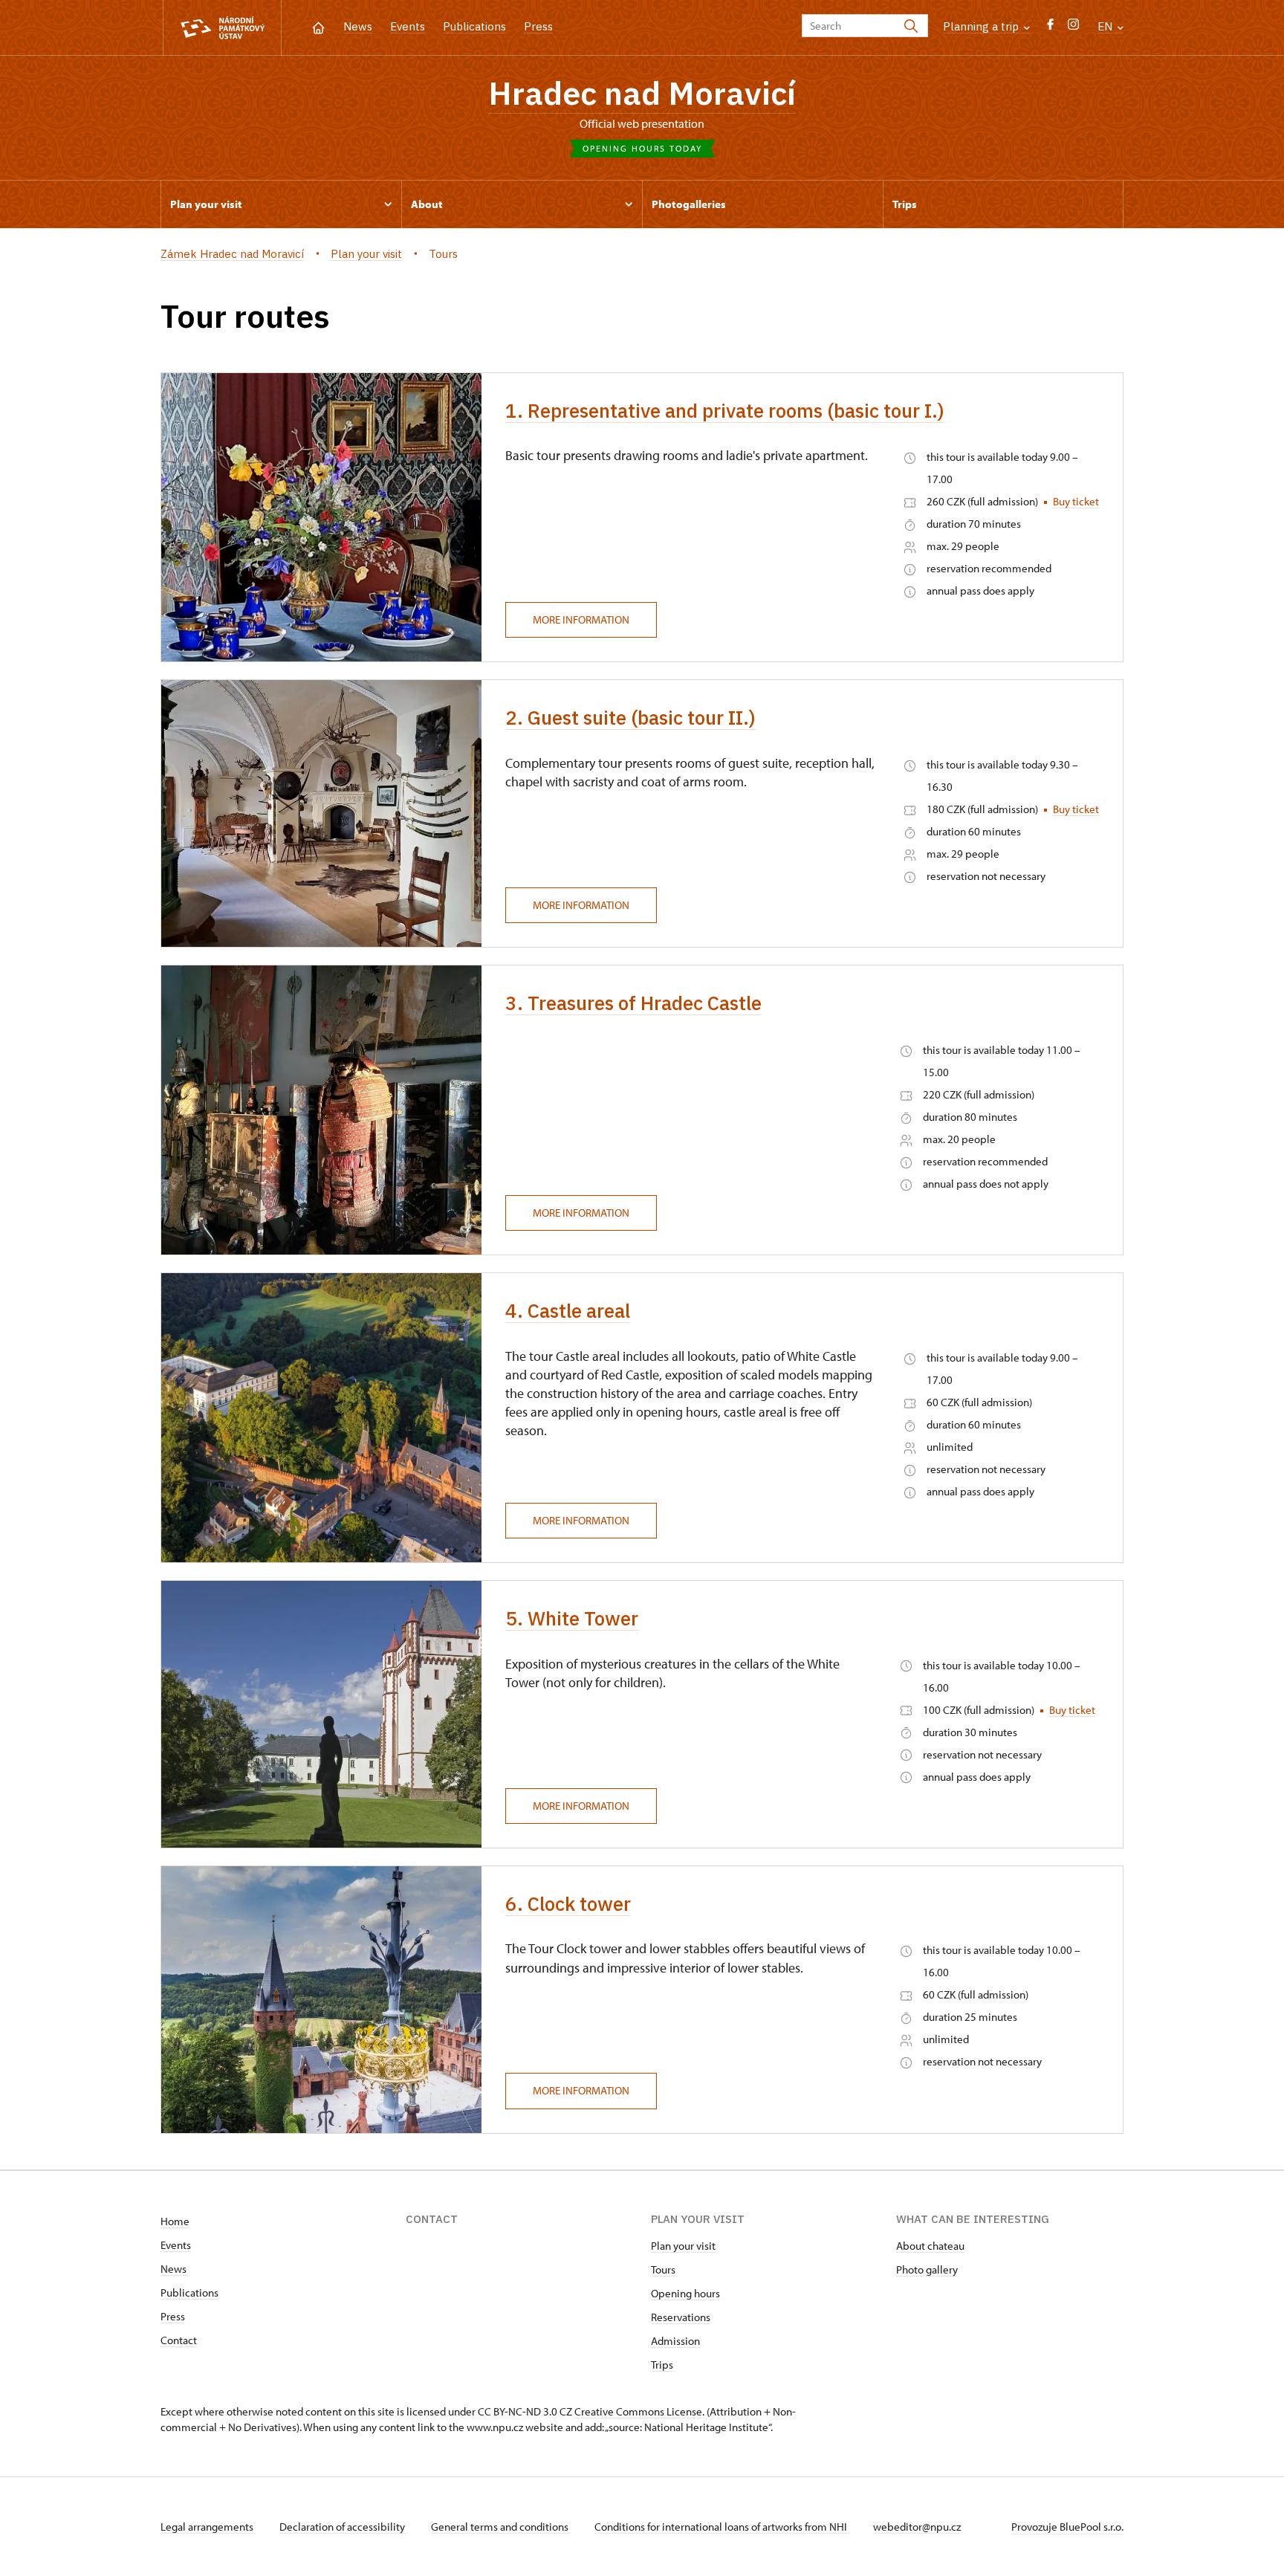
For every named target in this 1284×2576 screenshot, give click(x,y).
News (358, 26)
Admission (675, 2341)
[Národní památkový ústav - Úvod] (222, 28)
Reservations (681, 2317)
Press (538, 26)
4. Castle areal (568, 1310)
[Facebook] (1050, 28)
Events (408, 26)
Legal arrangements (208, 2527)
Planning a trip (982, 26)
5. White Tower (572, 1618)
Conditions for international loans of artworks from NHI (722, 2527)
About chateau (930, 2246)
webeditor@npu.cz (917, 2527)
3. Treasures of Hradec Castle (633, 1003)
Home (175, 2221)
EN (1106, 26)
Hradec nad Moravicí (642, 93)
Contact (179, 2340)
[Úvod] (318, 26)
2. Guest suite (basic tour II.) (630, 717)
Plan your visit (683, 2246)
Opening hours (685, 2293)
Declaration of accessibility (343, 2527)
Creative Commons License (638, 2411)
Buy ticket (1076, 501)
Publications (474, 26)
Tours (663, 2269)
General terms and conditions (501, 2527)
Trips (662, 2365)
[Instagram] (1073, 28)
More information (581, 619)
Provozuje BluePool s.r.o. (1067, 2527)
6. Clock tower (568, 1903)
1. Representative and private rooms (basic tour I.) (725, 410)
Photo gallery (927, 2269)
